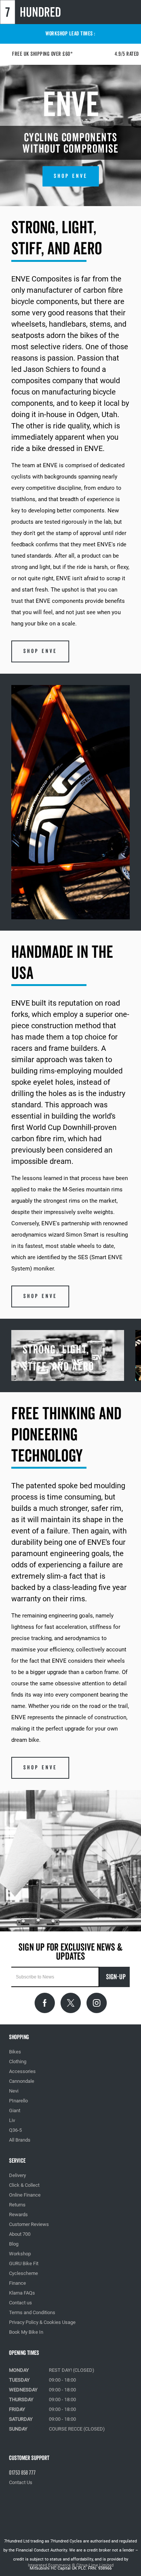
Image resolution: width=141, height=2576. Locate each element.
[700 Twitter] (71, 2003)
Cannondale (22, 2081)
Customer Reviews (29, 2224)
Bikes (15, 2052)
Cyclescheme (23, 2273)
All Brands (20, 2140)
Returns (17, 2205)
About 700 (20, 2234)
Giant (15, 2110)
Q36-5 (15, 2130)
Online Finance (25, 2195)
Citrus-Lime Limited (95, 2565)
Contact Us (21, 2482)
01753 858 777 (22, 2473)
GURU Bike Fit (24, 2263)
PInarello (18, 2101)
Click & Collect (24, 2185)
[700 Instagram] (97, 2003)
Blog (14, 2244)
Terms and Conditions (32, 2312)
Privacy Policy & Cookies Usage (42, 2322)
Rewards (18, 2214)
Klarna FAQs (22, 2293)
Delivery (17, 2175)
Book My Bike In (26, 2332)
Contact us (20, 2303)
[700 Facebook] (45, 2003)
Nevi (14, 2091)
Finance (17, 2283)
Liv (12, 2120)
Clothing (18, 2062)
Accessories (22, 2071)
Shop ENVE (71, 176)
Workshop (20, 2254)
